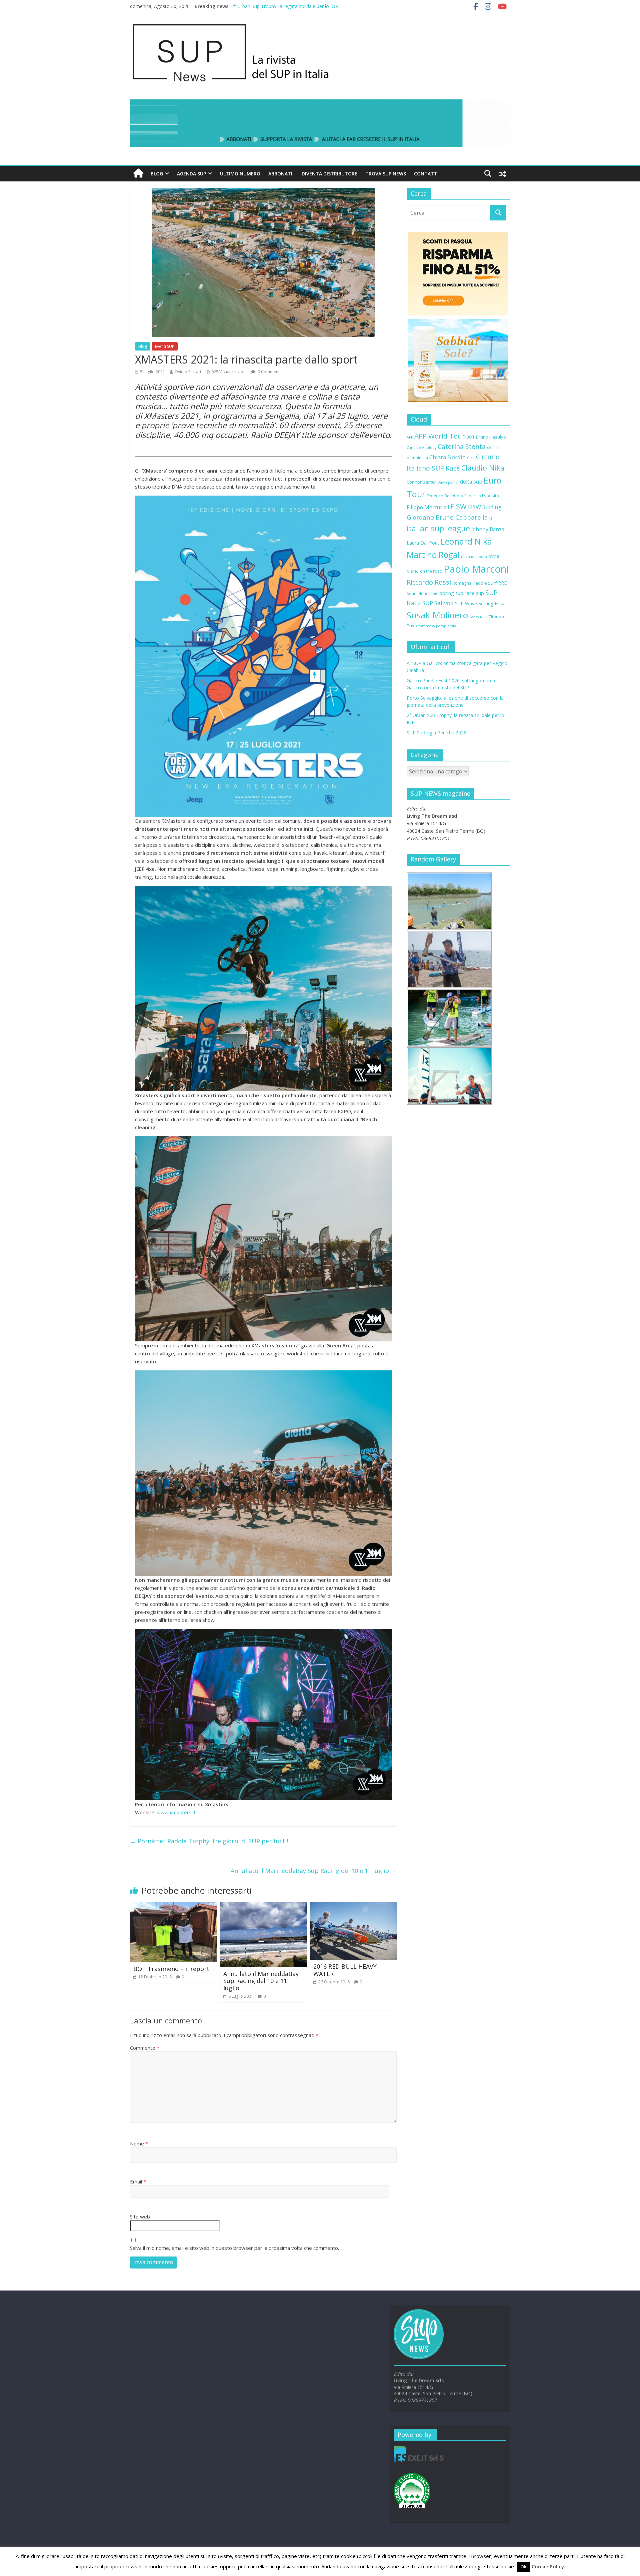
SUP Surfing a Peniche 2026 (436, 733)
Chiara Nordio (447, 457)
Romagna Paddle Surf (474, 583)
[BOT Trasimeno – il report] (173, 1906)
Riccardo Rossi (429, 582)
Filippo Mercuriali (428, 507)
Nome (139, 2143)
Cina (471, 458)
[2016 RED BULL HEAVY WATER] (353, 1906)
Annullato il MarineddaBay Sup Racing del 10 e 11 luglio (314, 1871)
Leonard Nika (466, 541)
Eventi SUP (165, 346)
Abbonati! (281, 174)
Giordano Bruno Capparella (447, 517)
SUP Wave (466, 603)
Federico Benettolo (445, 496)
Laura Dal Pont (423, 543)
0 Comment (268, 372)
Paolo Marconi (476, 569)
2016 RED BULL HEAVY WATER (345, 1970)
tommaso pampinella (437, 626)
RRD (503, 583)
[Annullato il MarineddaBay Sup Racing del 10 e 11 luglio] (263, 1906)
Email (138, 2181)
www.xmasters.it (176, 1812)
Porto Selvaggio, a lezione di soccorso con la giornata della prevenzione (309, 6)
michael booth (474, 557)
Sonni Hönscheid (423, 593)
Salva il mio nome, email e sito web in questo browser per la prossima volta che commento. (234, 2248)
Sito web (140, 2216)
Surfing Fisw (491, 603)
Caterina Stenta (462, 447)
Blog (157, 174)
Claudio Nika (483, 468)
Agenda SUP (191, 174)
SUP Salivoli (438, 603)
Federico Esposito (482, 496)
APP (410, 437)
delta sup (471, 482)
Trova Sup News (386, 174)
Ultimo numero (240, 174)
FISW (458, 506)
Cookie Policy (548, 2566)
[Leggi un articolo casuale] (503, 174)
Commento (145, 2048)
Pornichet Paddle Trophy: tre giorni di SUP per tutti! (209, 1841)
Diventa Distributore (329, 174)
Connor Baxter (421, 482)
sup (480, 593)
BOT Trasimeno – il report (171, 1969)
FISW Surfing (485, 507)
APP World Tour (440, 436)
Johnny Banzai (488, 529)
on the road (431, 571)
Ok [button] (523, 2567)
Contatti (426, 174)
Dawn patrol (448, 482)
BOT (470, 437)
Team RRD (478, 617)
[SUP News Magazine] (317, 23)
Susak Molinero (437, 615)
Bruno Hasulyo (491, 437)
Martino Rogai (433, 555)
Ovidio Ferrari (188, 372)
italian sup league (438, 528)
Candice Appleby (421, 448)
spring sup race (457, 593)
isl (491, 518)
